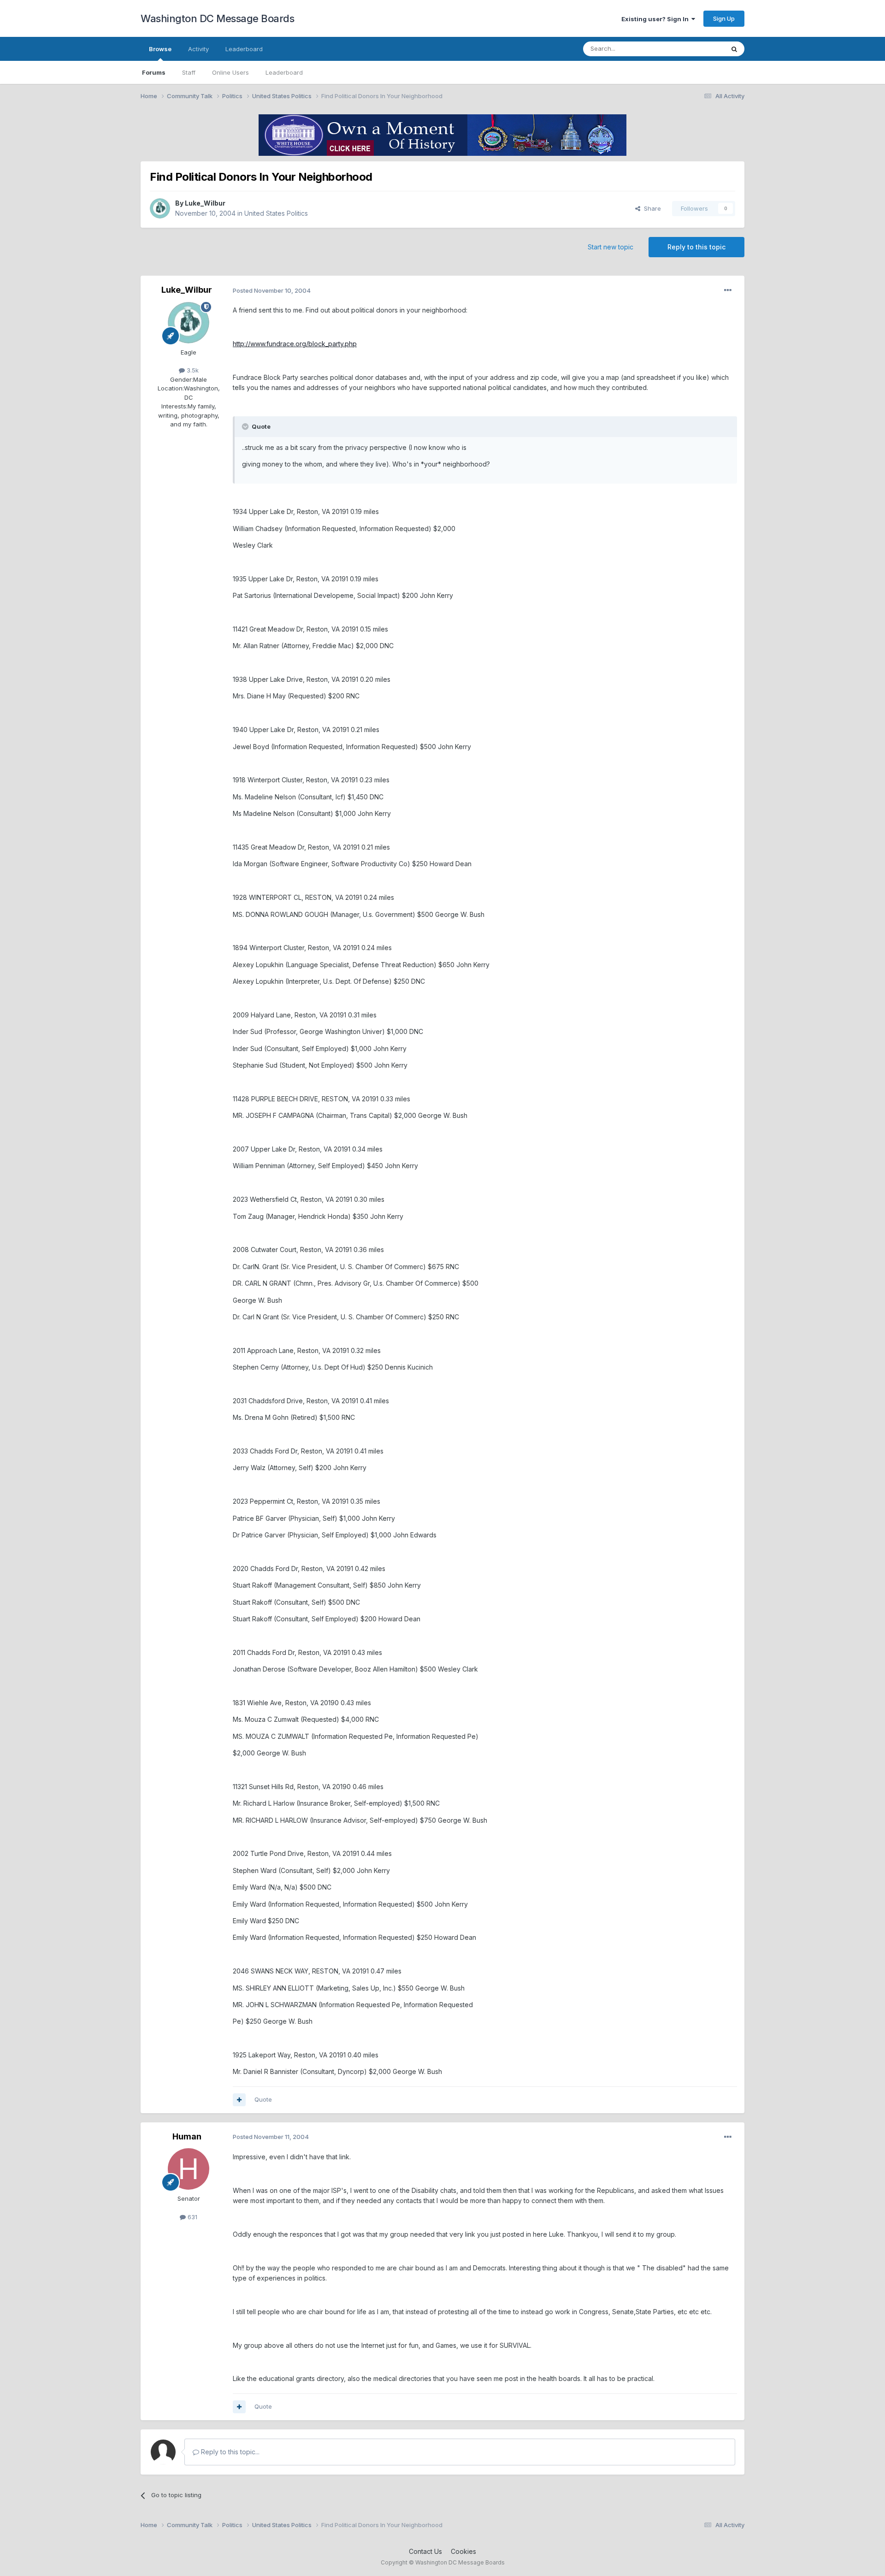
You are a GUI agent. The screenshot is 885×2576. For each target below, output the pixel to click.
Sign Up (724, 18)
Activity (198, 49)
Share (651, 208)
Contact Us (425, 2551)
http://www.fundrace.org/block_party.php (295, 344)
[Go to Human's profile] (189, 2169)
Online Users (230, 72)
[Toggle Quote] (246, 426)
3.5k (192, 370)
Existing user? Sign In (656, 19)
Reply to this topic (696, 247)
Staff (189, 72)
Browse (160, 49)
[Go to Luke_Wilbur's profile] (160, 208)
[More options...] (728, 290)
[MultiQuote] (239, 2100)
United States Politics (276, 213)
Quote (263, 2099)
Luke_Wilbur (205, 203)
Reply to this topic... (229, 2452)
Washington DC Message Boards (217, 18)
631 (192, 2217)
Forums (154, 72)
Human (187, 2136)
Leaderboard (284, 72)
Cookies (463, 2551)
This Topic (697, 49)
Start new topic (611, 247)
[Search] (734, 49)
